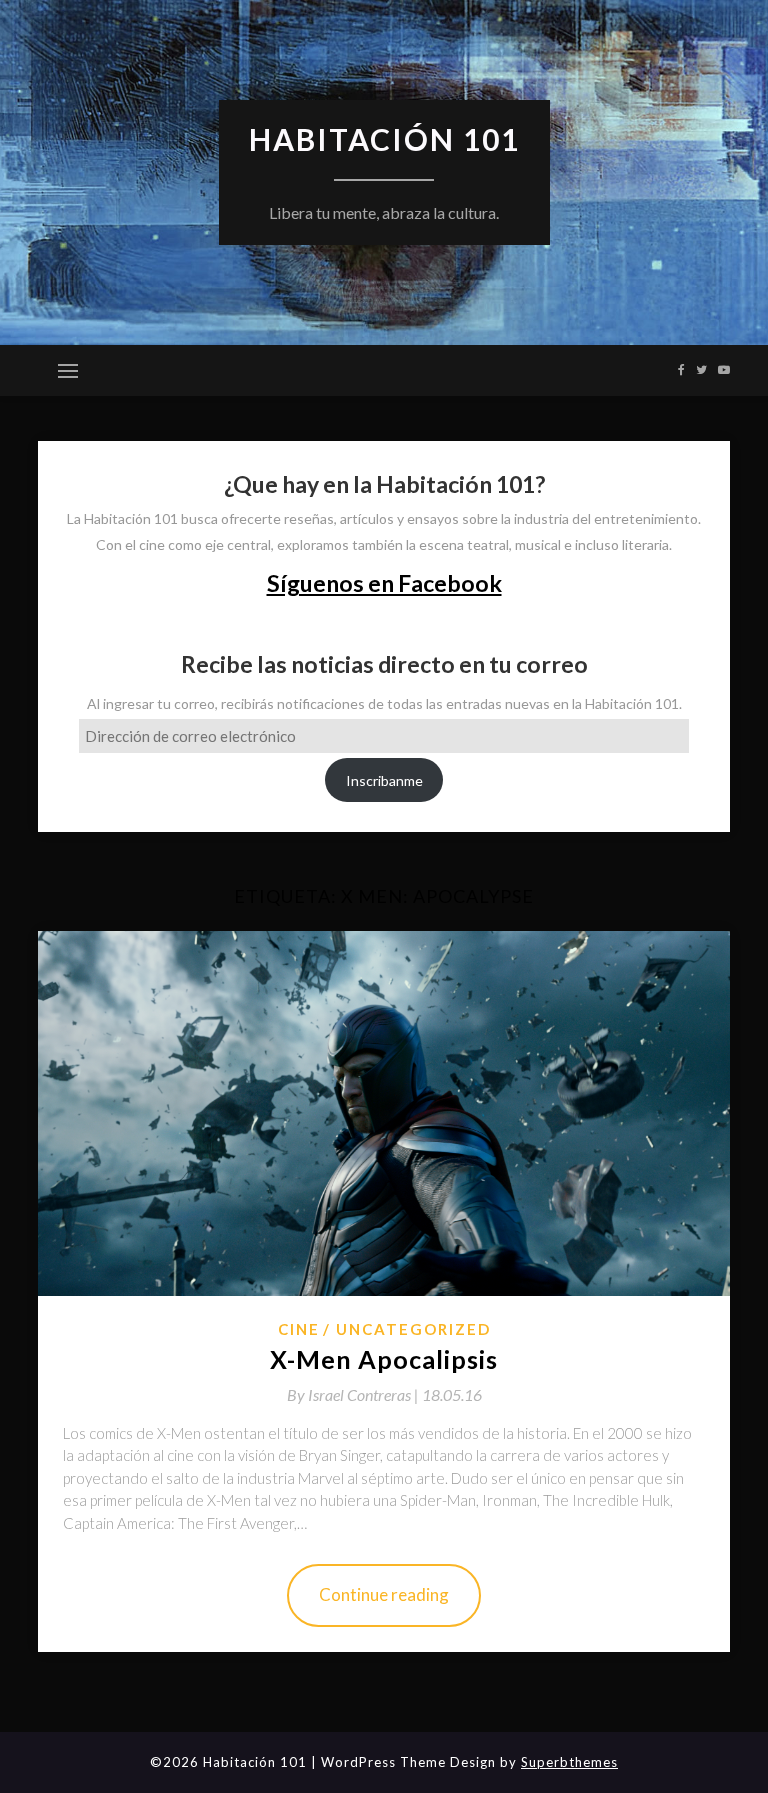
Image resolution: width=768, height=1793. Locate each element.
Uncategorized (413, 1329)
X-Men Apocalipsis (384, 1359)
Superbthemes (569, 1762)
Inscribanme (384, 780)
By (354, 1394)
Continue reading (384, 1594)
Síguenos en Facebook (384, 583)
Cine (299, 1329)
